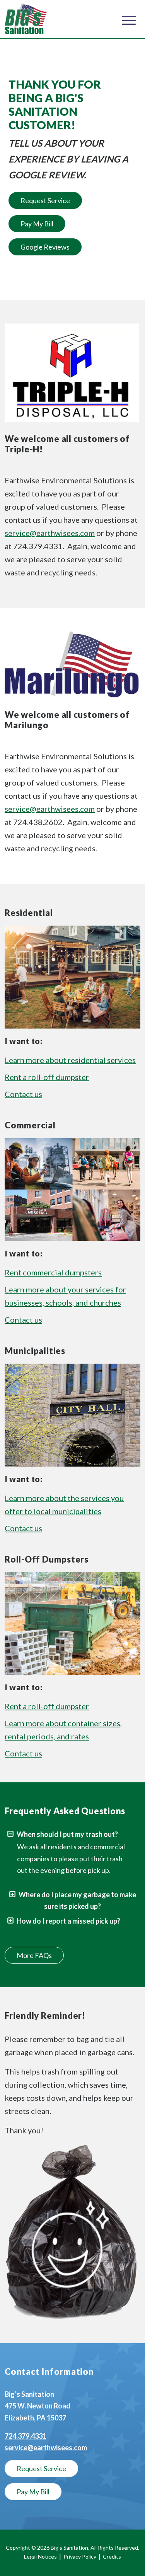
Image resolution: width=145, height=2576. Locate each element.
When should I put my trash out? (67, 1834)
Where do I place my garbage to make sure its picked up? (77, 1901)
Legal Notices (40, 2556)
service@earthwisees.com (50, 533)
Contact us (23, 1094)
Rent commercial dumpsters (53, 1272)
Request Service (45, 200)
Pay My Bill (37, 224)
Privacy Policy (80, 2556)
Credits (112, 2556)
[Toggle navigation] (129, 19)
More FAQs (34, 1955)
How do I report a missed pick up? (68, 1921)
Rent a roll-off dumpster (47, 1077)
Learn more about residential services (70, 1060)
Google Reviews (45, 247)
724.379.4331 (26, 2436)
